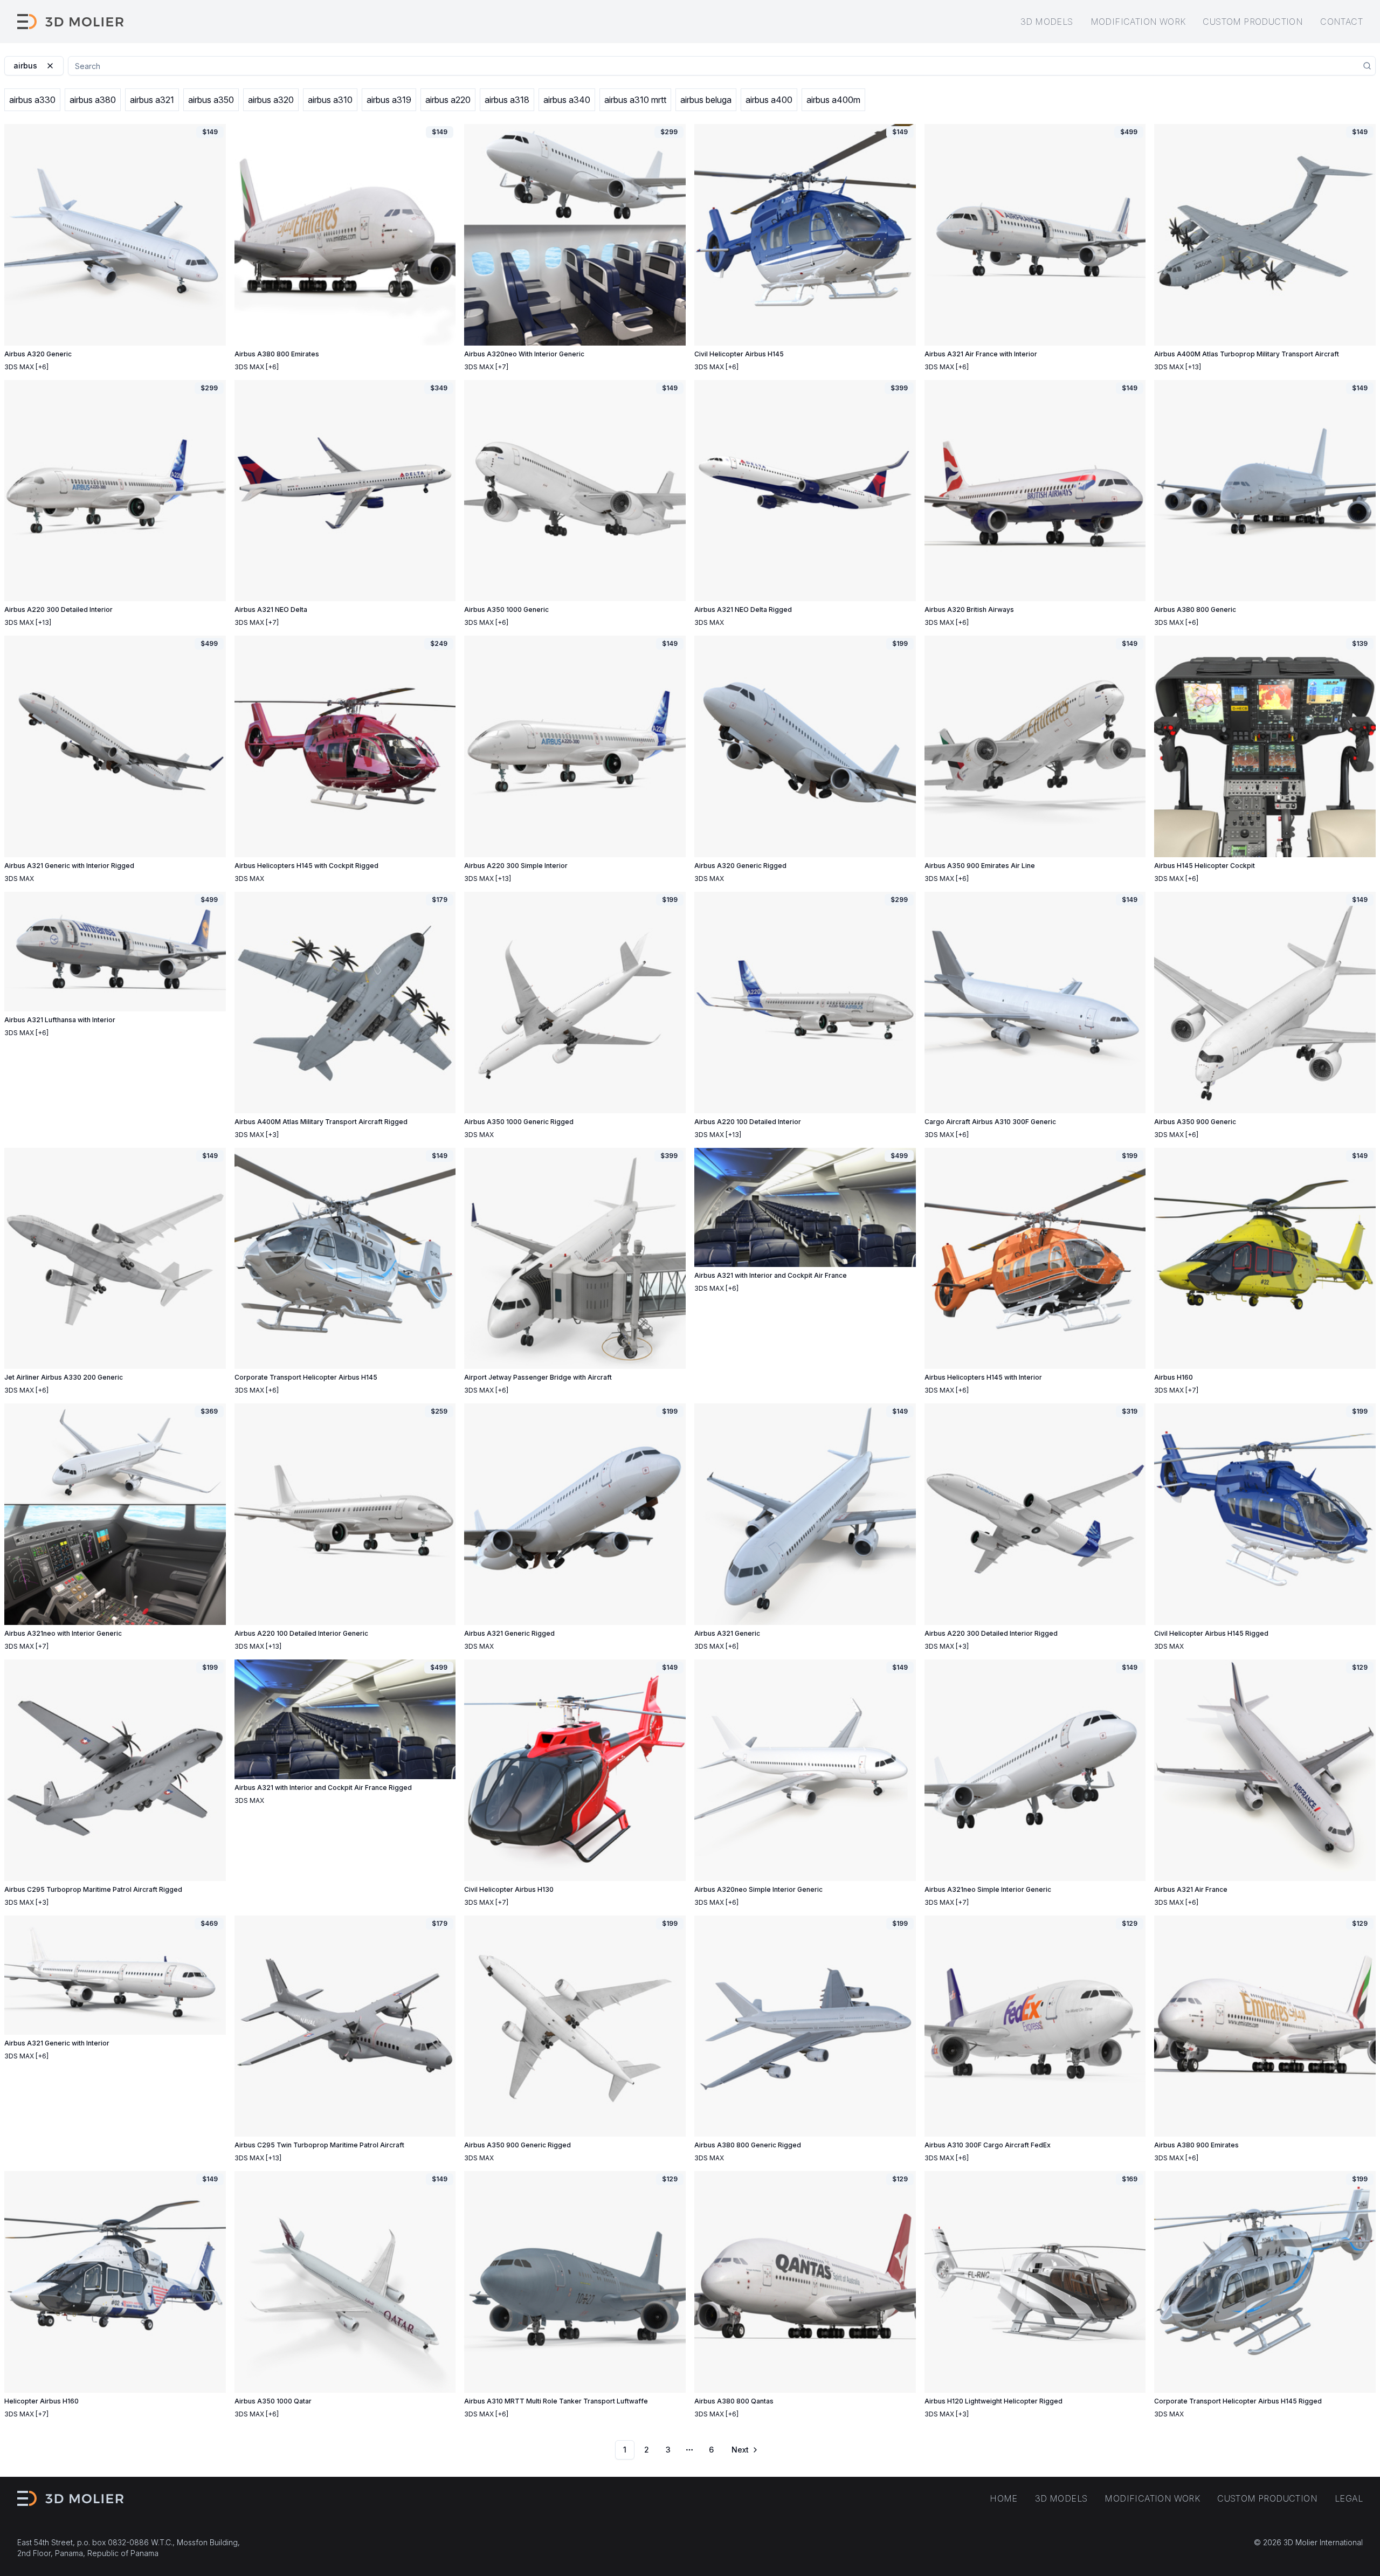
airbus (25, 66)
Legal (1349, 2498)
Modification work (1138, 22)
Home (1004, 2498)
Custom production (1253, 22)
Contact (1341, 22)
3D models (1047, 22)
